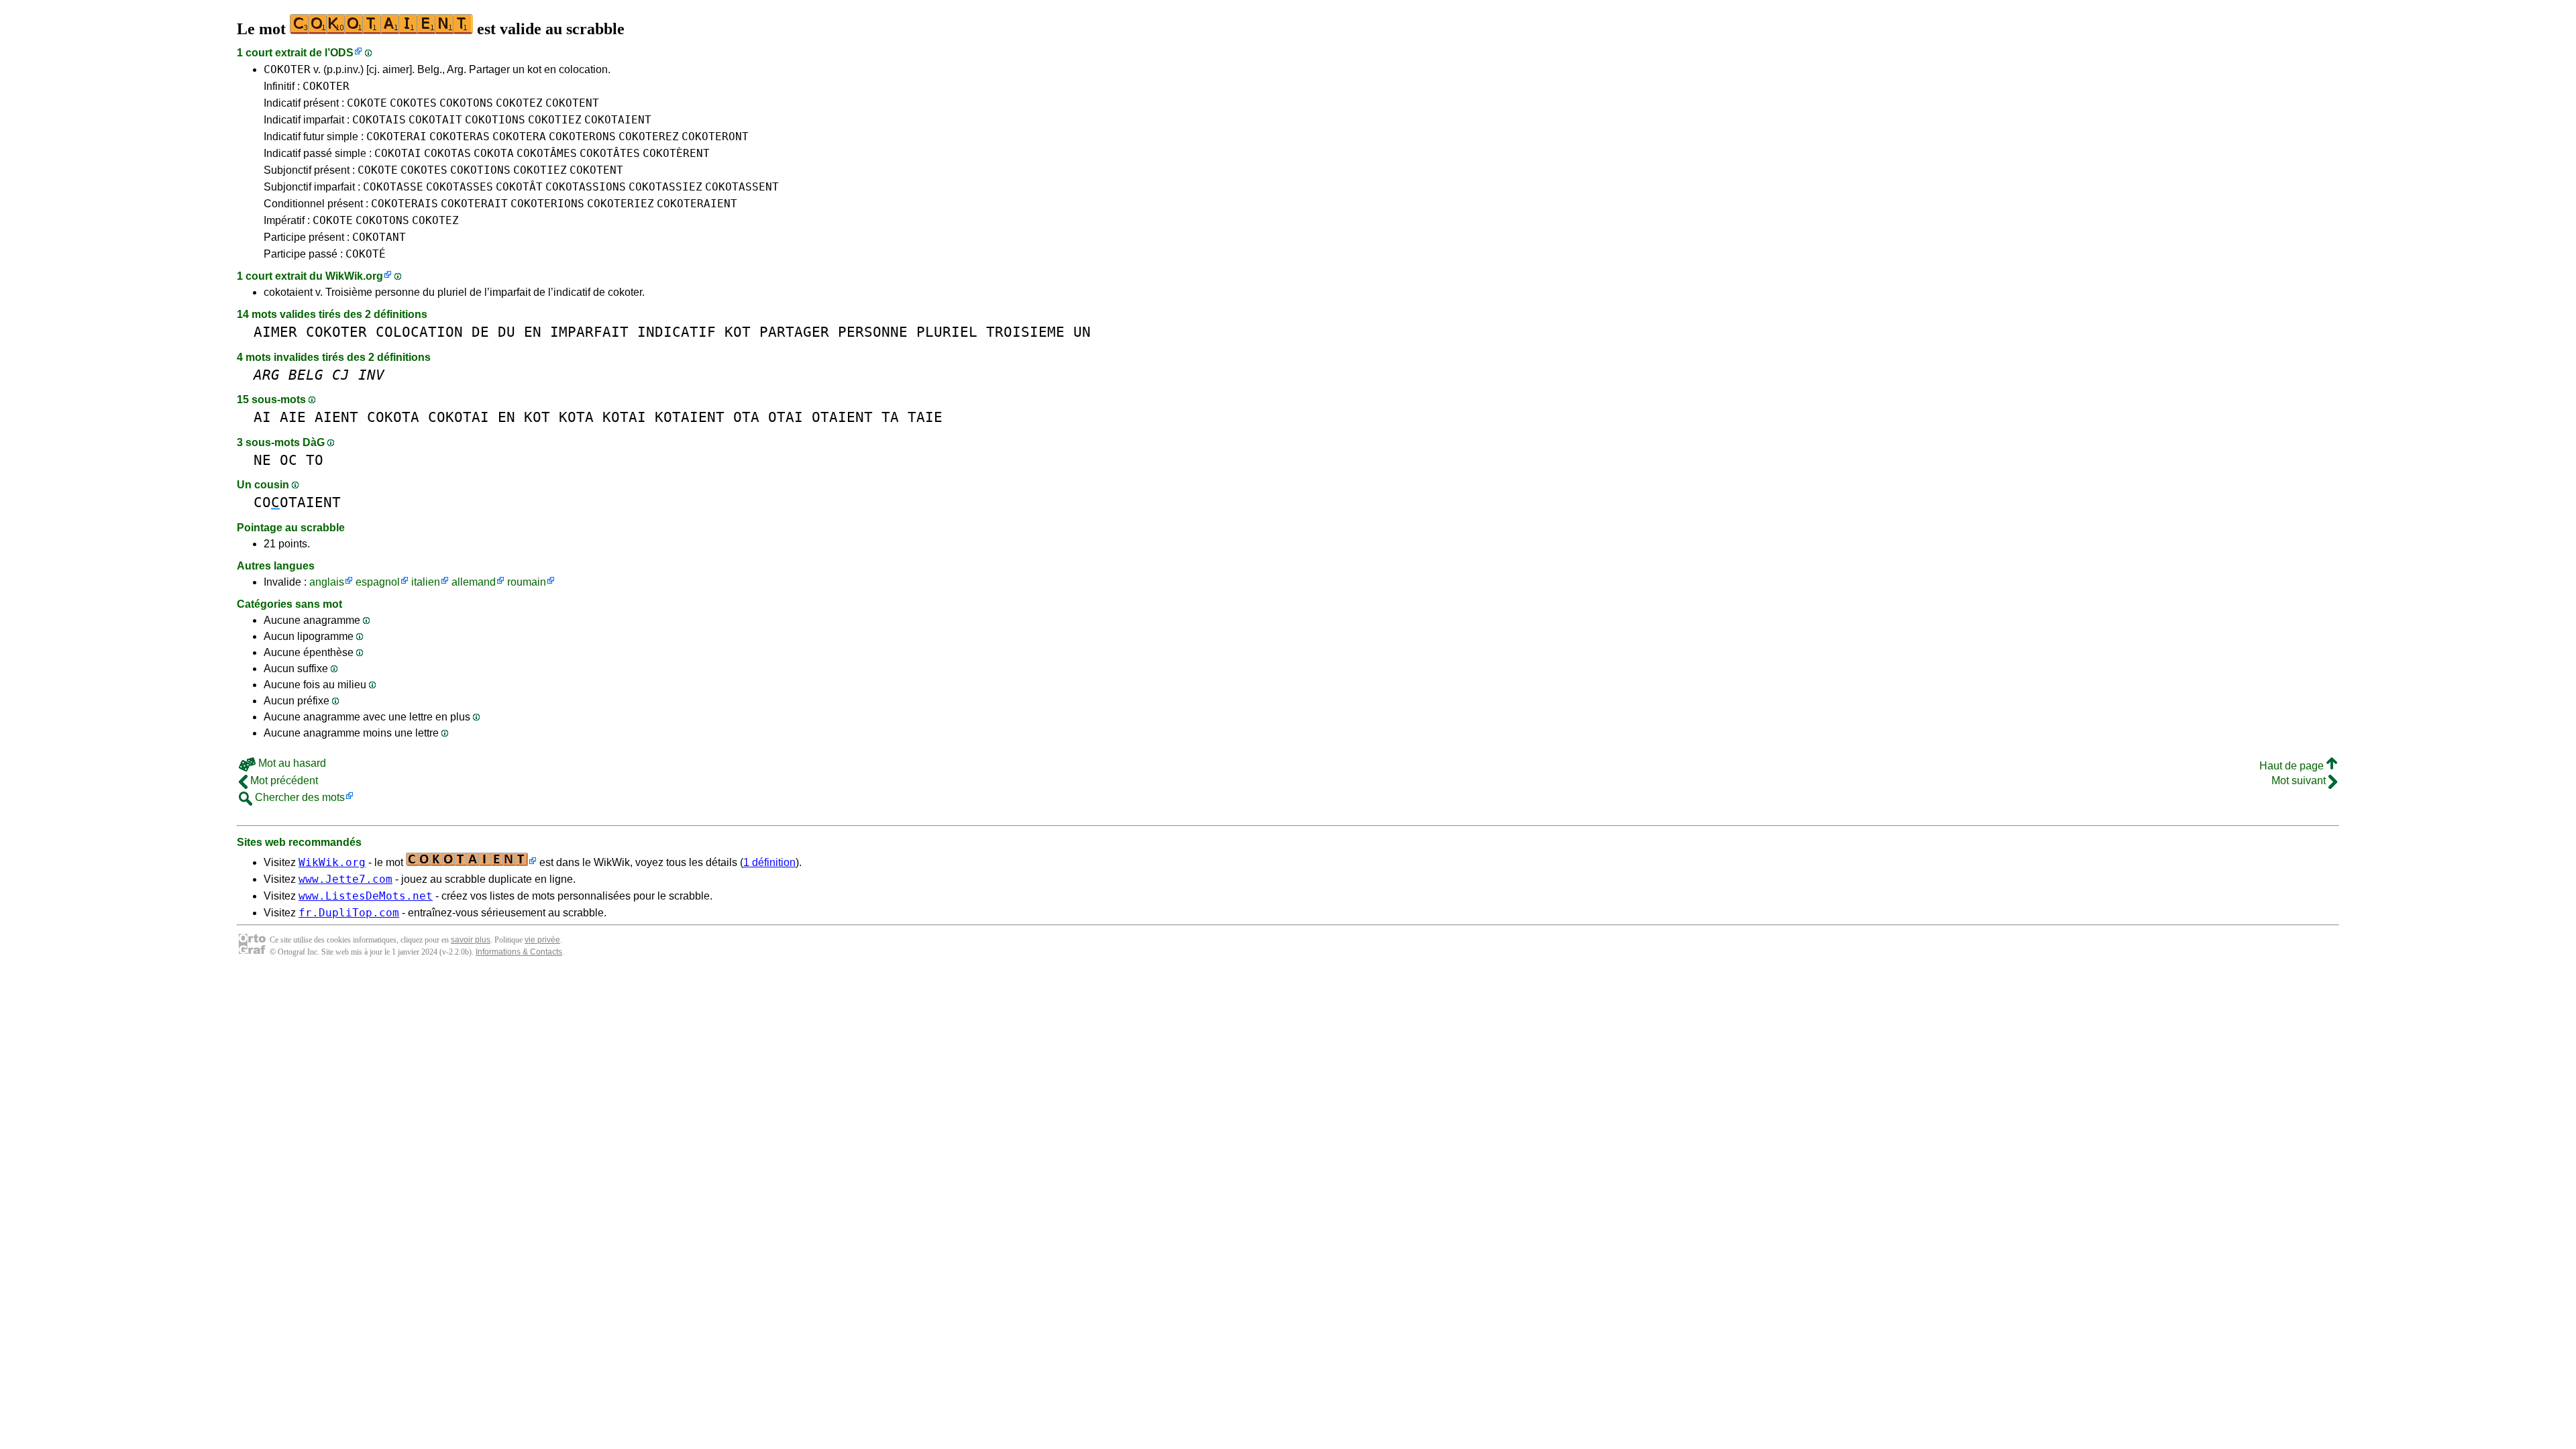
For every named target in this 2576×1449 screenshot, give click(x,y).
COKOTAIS (379, 120)
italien (426, 582)
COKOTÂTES (610, 153)
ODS (342, 53)
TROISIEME (1025, 332)
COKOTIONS (495, 120)
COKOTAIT (435, 120)
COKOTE (367, 103)
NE (262, 460)
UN (1082, 332)
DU (506, 332)
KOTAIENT (690, 417)
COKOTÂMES (547, 153)
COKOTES (413, 103)
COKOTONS (466, 103)
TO (315, 460)
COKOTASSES (460, 187)
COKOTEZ (519, 103)
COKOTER (287, 69)
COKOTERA (519, 137)
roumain (527, 582)
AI (262, 417)
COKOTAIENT (618, 120)
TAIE (925, 417)
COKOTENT (572, 103)
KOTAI (624, 417)
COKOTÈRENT (676, 153)
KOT (738, 332)
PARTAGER (794, 332)
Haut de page (2293, 766)
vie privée (542, 940)
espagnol (378, 582)
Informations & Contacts (519, 952)
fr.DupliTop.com (349, 913)
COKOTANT (379, 237)
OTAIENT (842, 417)
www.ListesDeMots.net (366, 896)
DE (480, 332)
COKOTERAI (396, 137)
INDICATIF (677, 332)
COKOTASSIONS (586, 187)
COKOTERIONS (547, 204)
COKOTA (494, 153)
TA (890, 417)
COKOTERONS (582, 137)
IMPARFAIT (589, 332)
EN (533, 332)
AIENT (336, 417)
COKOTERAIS (405, 204)
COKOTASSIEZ (665, 187)
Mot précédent (283, 781)
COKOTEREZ (649, 137)
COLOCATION (419, 332)
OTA (746, 417)
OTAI (786, 417)
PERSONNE (873, 332)
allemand (474, 582)
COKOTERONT (715, 137)
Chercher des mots (299, 797)
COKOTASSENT (742, 187)
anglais (327, 582)
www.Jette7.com (345, 879)
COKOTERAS (460, 137)
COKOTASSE (393, 187)
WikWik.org (354, 276)
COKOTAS (447, 153)
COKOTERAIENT (697, 204)
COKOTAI (398, 153)
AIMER (275, 332)
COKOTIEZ (555, 120)
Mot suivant (2300, 781)
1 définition (769, 862)
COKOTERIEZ (621, 204)
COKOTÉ (366, 254)
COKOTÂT (519, 187)
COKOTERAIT (474, 204)
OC (288, 460)
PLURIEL (947, 332)
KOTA (576, 417)
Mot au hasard (291, 763)
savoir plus (471, 940)
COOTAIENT (297, 502)
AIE (293, 417)
